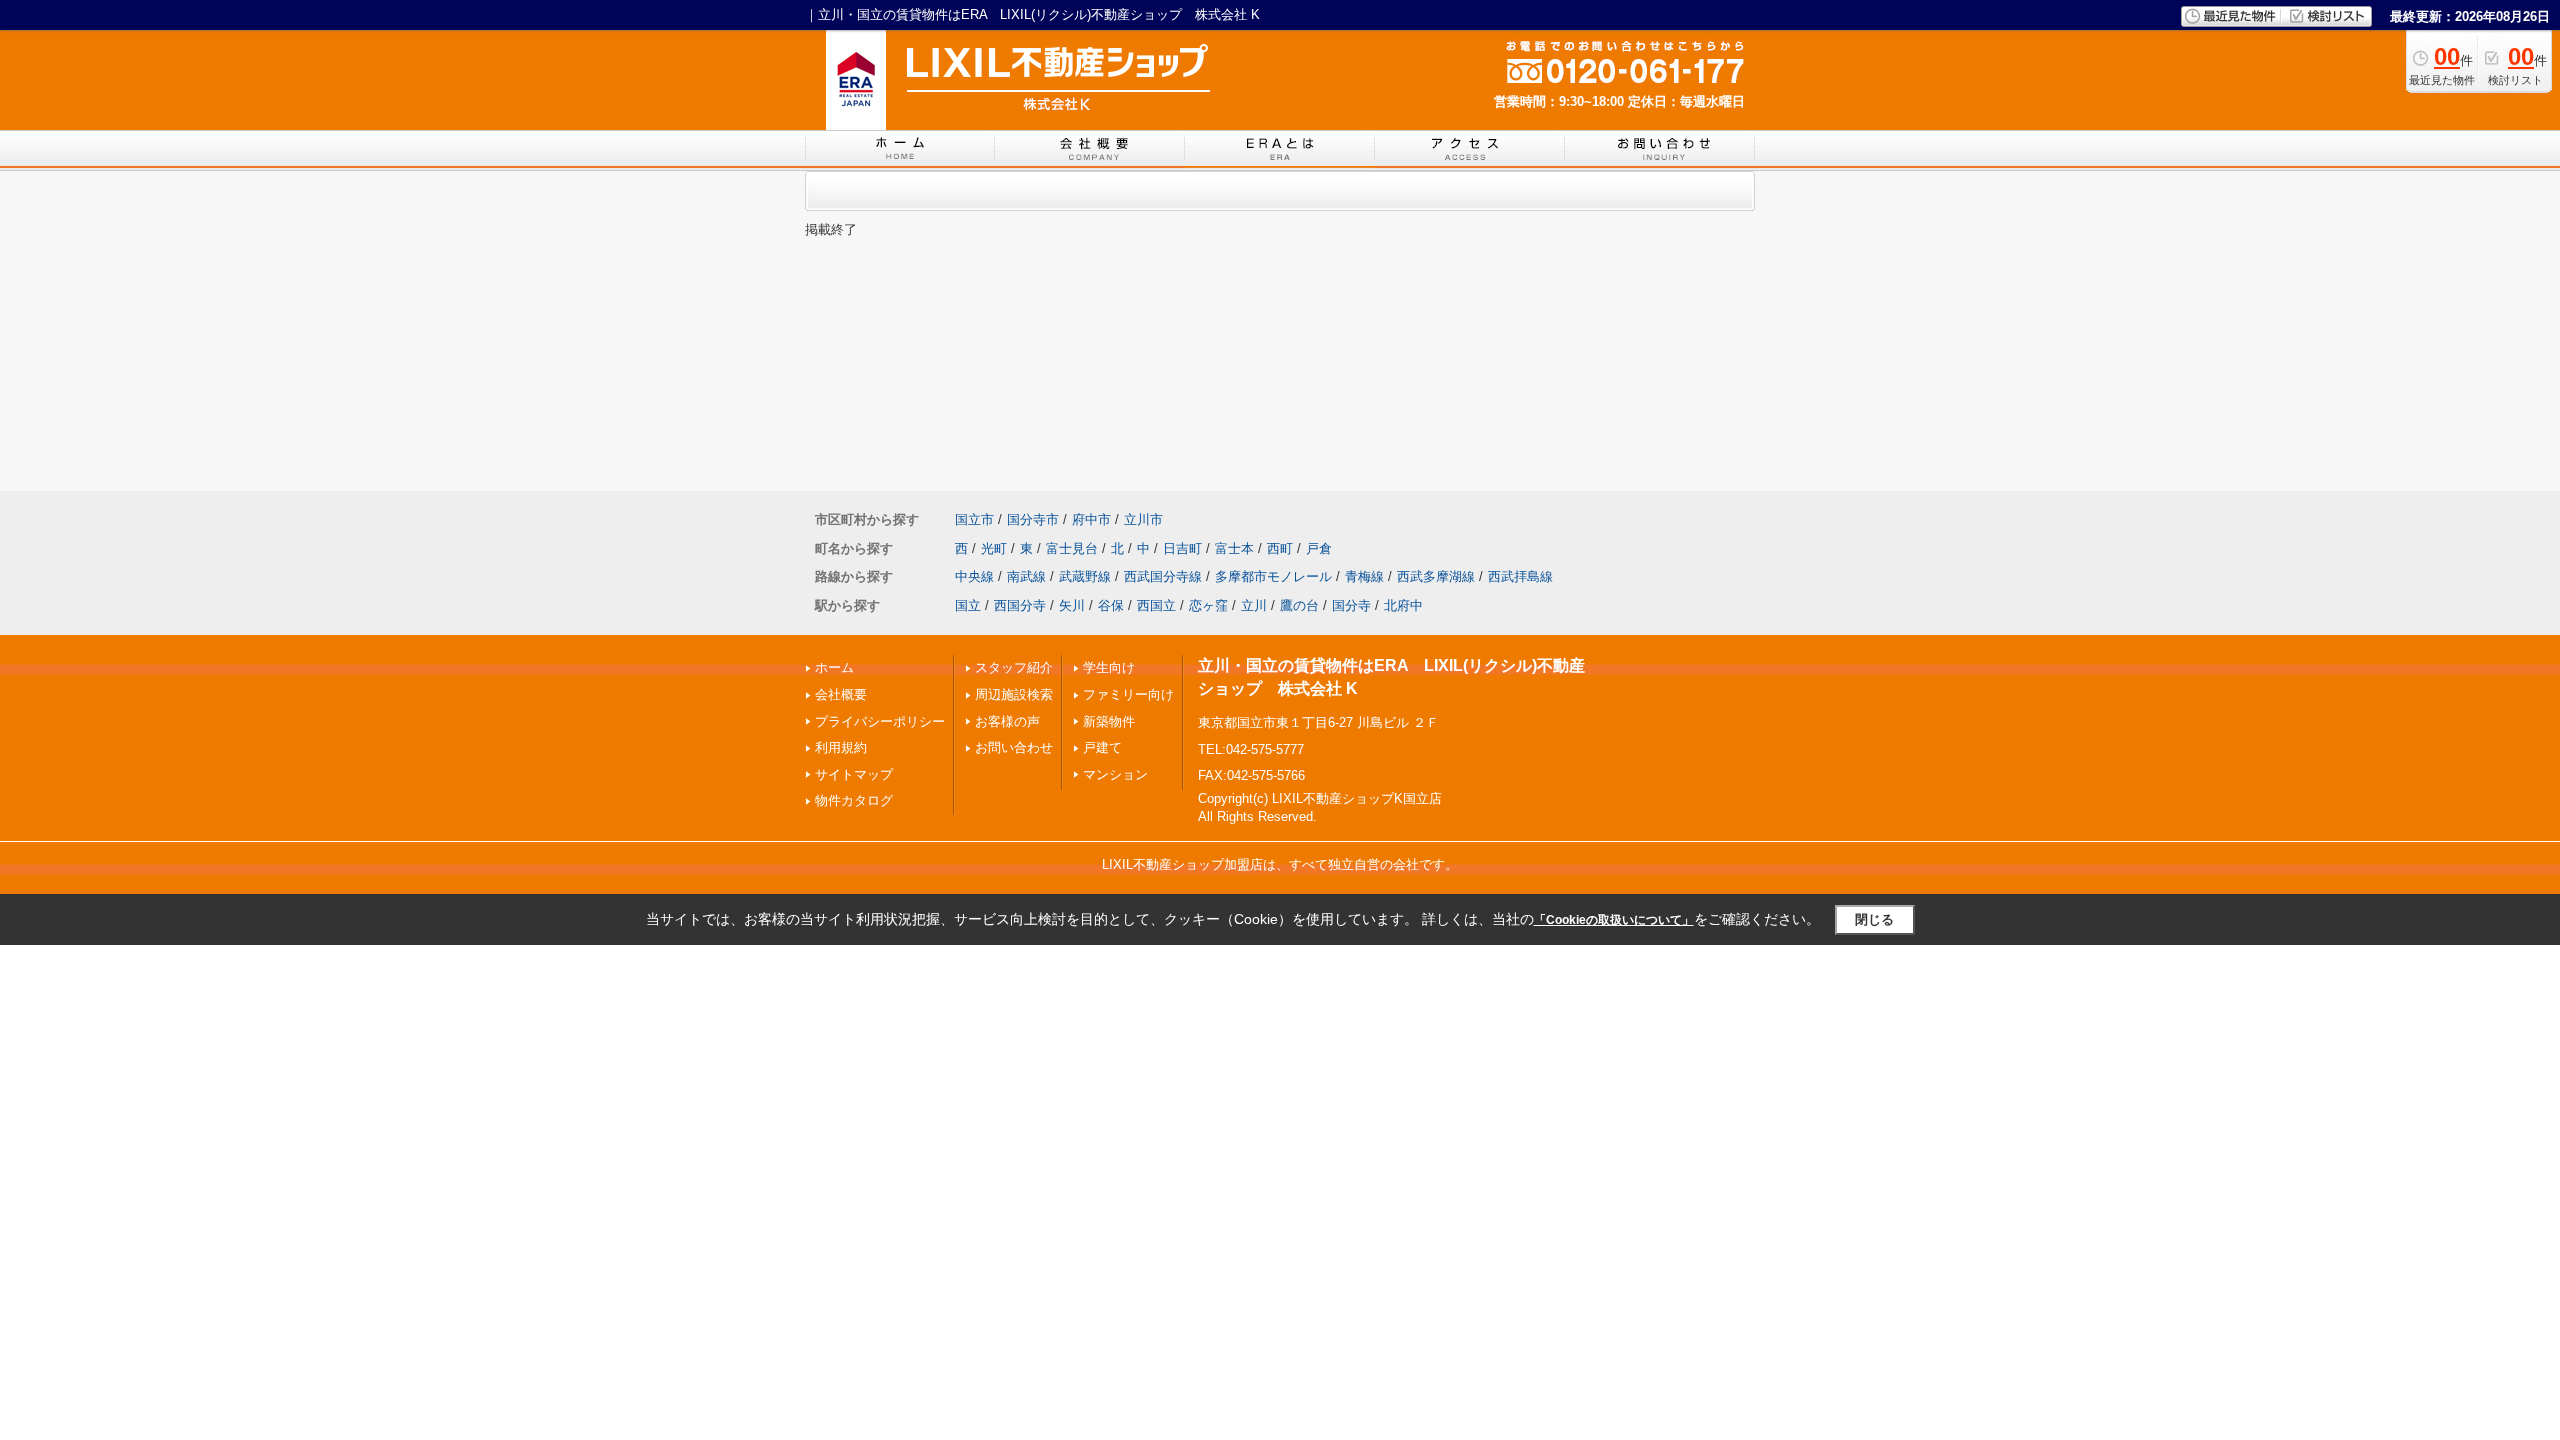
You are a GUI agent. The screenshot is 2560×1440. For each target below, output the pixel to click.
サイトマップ (854, 774)
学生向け (1109, 667)
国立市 (974, 519)
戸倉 (1319, 548)
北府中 (1403, 605)
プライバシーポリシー (880, 721)
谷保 (1111, 605)
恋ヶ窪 (1208, 605)
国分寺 (1351, 605)
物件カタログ (854, 800)
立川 (1254, 605)
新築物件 (1109, 721)
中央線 (974, 576)
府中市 (1091, 519)
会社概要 (841, 694)
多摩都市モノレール (1273, 576)
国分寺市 (1033, 519)
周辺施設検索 (1014, 694)
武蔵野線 (1085, 576)
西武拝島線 (1520, 576)
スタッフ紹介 (1014, 667)
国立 (968, 605)
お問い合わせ (1014, 747)
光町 (994, 548)
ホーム (834, 667)
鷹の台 (1299, 605)
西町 (1280, 548)
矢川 (1072, 605)
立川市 (1143, 519)
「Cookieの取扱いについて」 (1614, 920)
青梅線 (1364, 576)
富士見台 (1072, 548)
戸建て (1102, 747)
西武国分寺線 (1163, 576)
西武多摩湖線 (1436, 576)
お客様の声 (1007, 721)
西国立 (1156, 605)
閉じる (1874, 919)
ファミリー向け (1128, 694)
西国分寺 (1020, 605)
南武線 (1026, 576)
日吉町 (1182, 548)
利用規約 (841, 747)
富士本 (1234, 548)
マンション (1115, 774)
